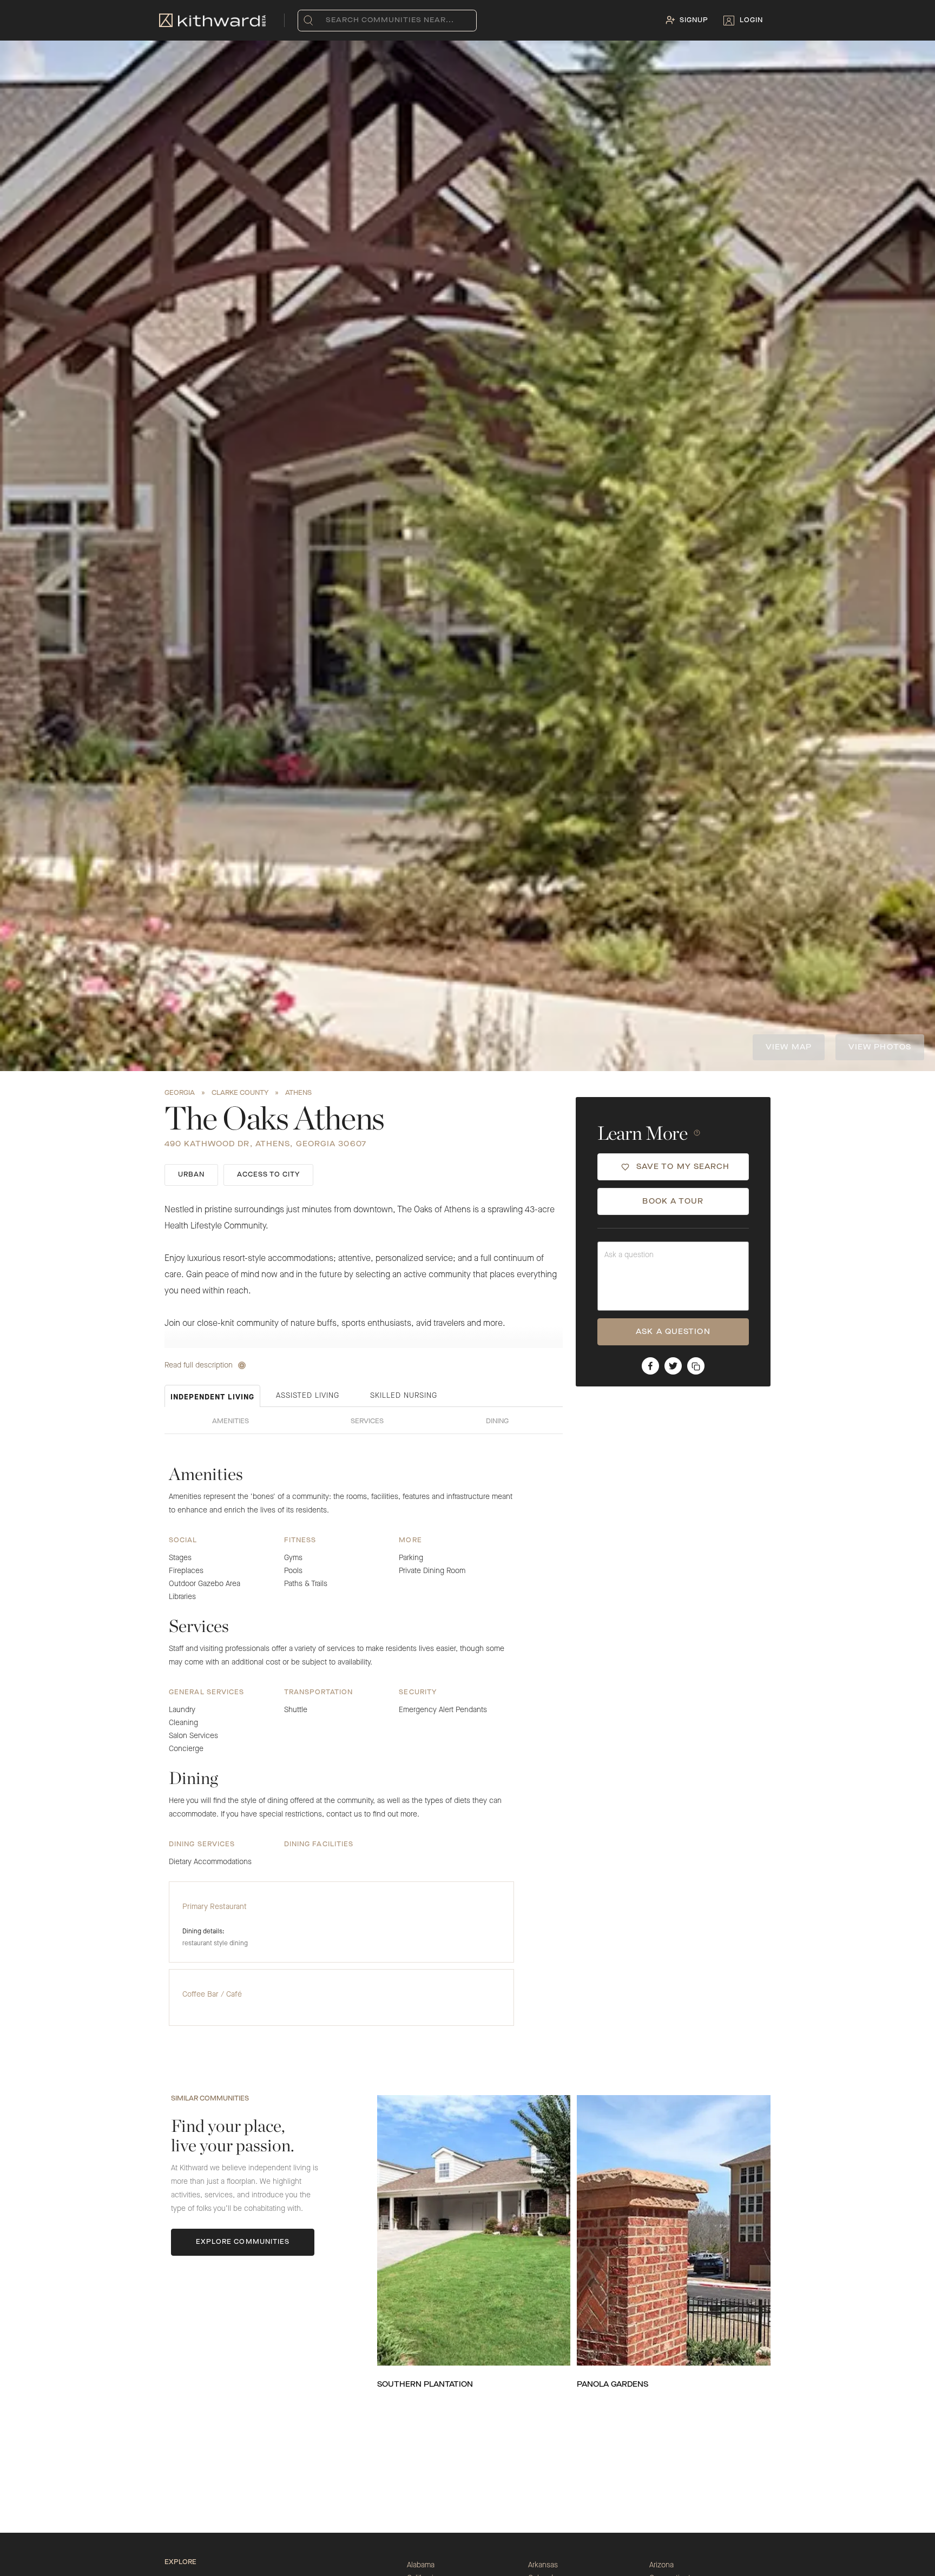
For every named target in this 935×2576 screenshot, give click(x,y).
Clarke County (240, 1093)
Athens (298, 1093)
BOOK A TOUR (673, 1201)
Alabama (421, 2565)
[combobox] (328, 21)
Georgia (180, 1093)
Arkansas (543, 2565)
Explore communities (243, 2242)
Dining (497, 1422)
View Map (789, 1047)
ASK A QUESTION (673, 1332)
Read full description (199, 1365)
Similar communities (210, 2099)
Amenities (231, 1422)
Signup (694, 21)
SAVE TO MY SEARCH (683, 1167)
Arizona (661, 2565)
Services (367, 1422)
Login (751, 21)
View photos (880, 1047)
